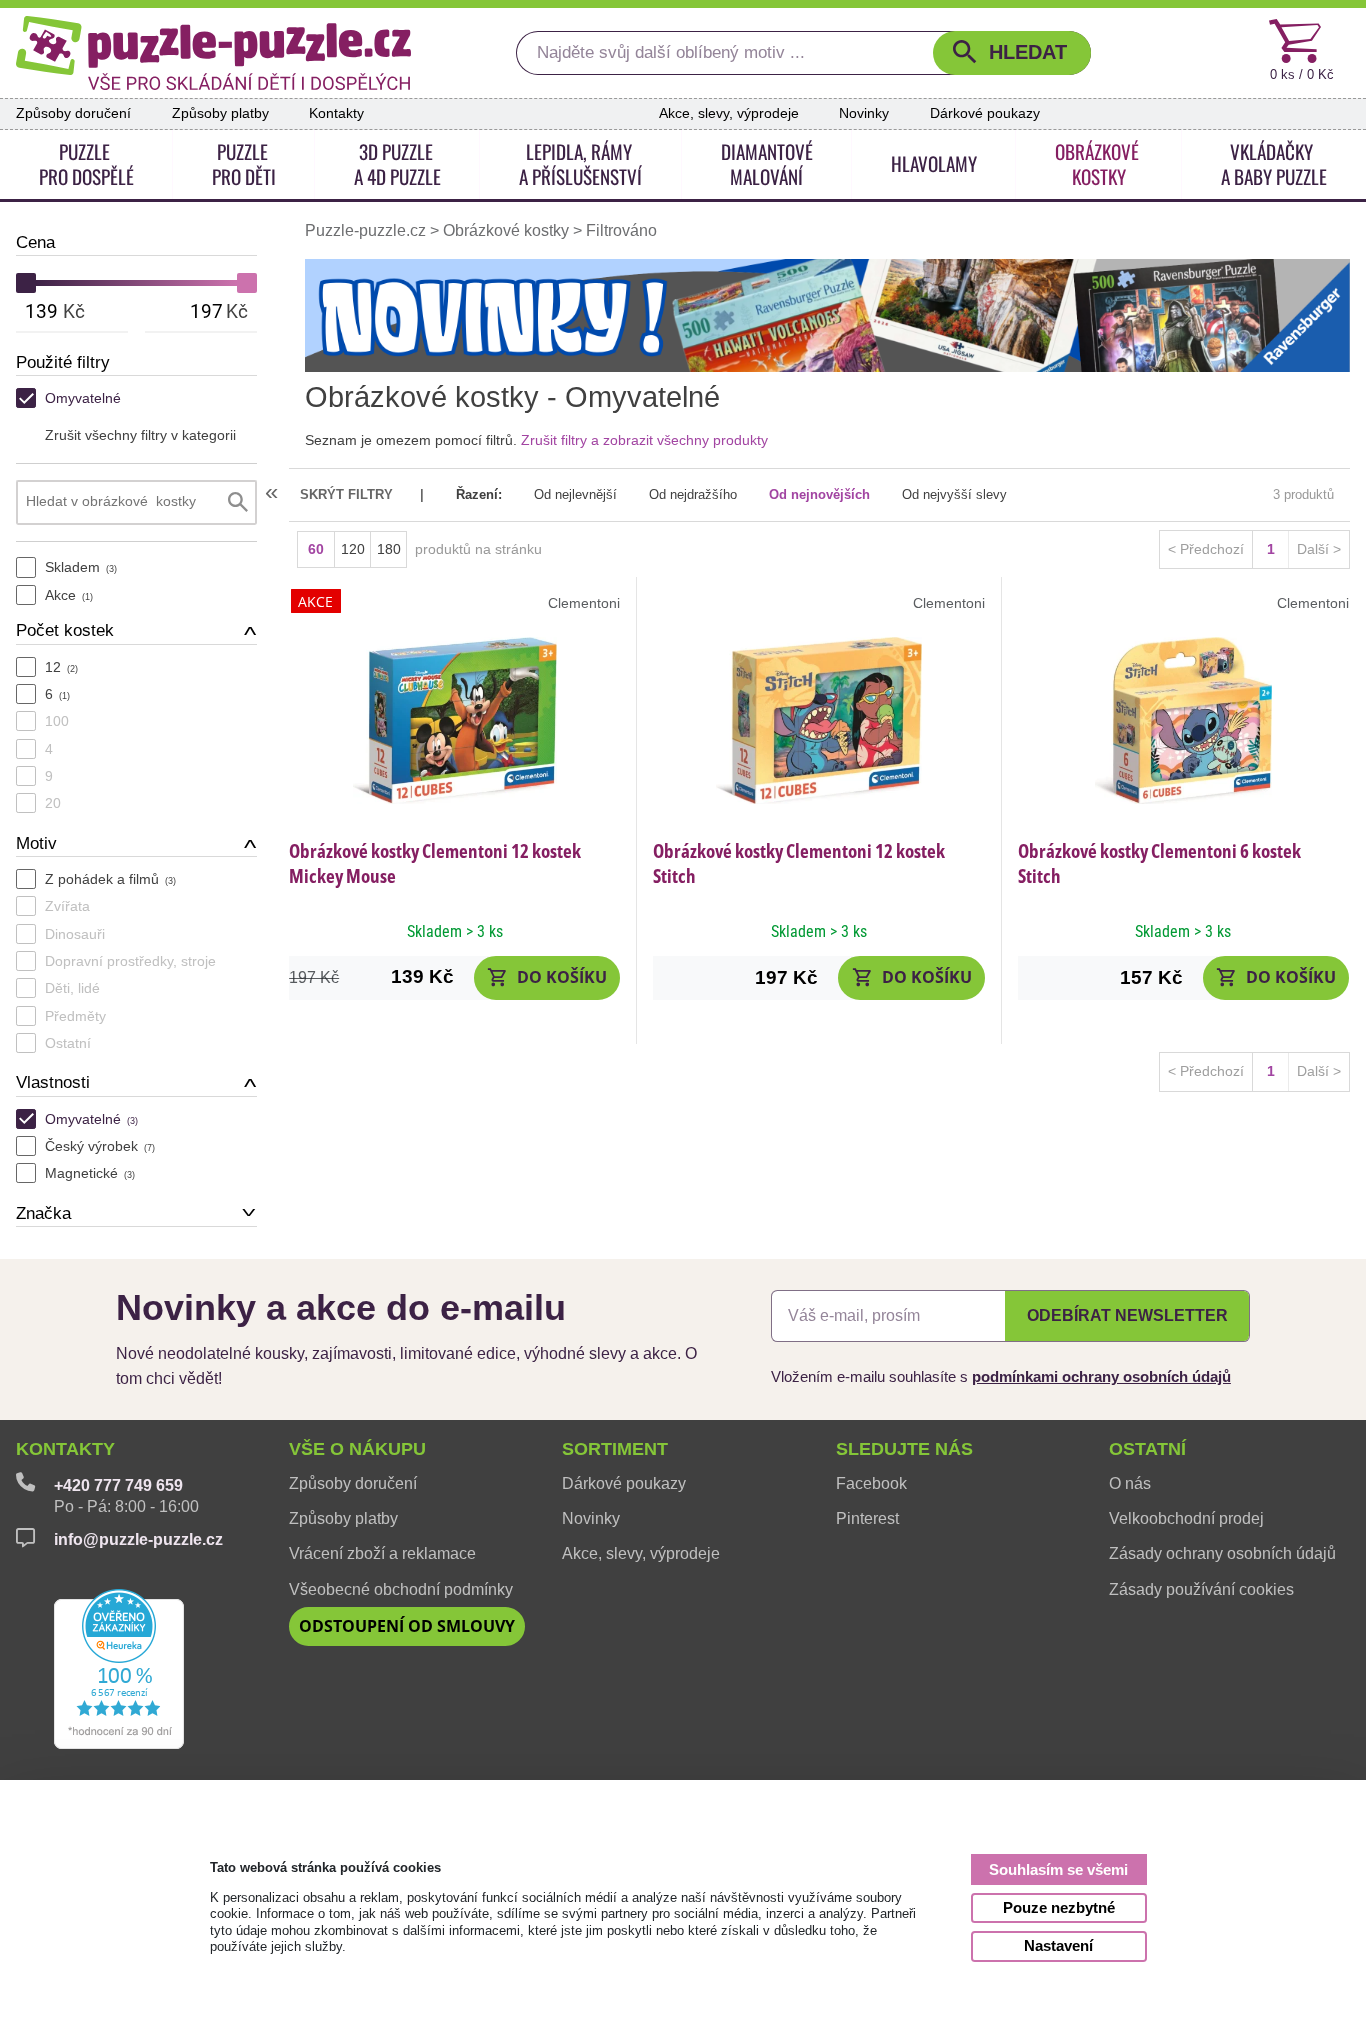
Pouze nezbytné (1059, 1907)
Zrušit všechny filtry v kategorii (140, 435)
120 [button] (353, 549)
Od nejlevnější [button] (575, 494)
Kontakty (336, 113)
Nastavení (1058, 1945)
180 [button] (389, 549)
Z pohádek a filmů (110, 879)
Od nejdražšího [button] (693, 494)
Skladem (81, 567)
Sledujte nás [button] (904, 1449)
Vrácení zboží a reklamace (382, 1553)
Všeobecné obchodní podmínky (401, 1589)
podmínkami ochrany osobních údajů (1101, 1376)
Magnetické (90, 1173)
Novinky (864, 113)
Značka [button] (43, 1213)
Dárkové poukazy (985, 113)
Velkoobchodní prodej (1186, 1518)
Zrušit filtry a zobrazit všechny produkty (644, 440)
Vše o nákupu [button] (357, 1449)
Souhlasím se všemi (1058, 1869)
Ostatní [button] (1147, 1449)
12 (61, 667)
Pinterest (867, 1518)
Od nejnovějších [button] (819, 494)
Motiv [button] (36, 843)
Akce (69, 595)
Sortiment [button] (615, 1449)
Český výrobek (100, 1146)
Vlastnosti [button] (53, 1082)
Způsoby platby (220, 113)
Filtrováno (621, 230)
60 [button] (316, 549)
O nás (1130, 1483)
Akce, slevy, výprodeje (729, 113)
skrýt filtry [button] (346, 494)
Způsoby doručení (73, 113)
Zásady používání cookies (1201, 1589)
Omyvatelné (83, 398)
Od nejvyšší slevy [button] (954, 494)
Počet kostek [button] (65, 630)
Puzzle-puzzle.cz (367, 230)
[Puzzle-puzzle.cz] (213, 53)
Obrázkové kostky (506, 230)
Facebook (871, 1483)
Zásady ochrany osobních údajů (1222, 1553)
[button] (1012, 53)
